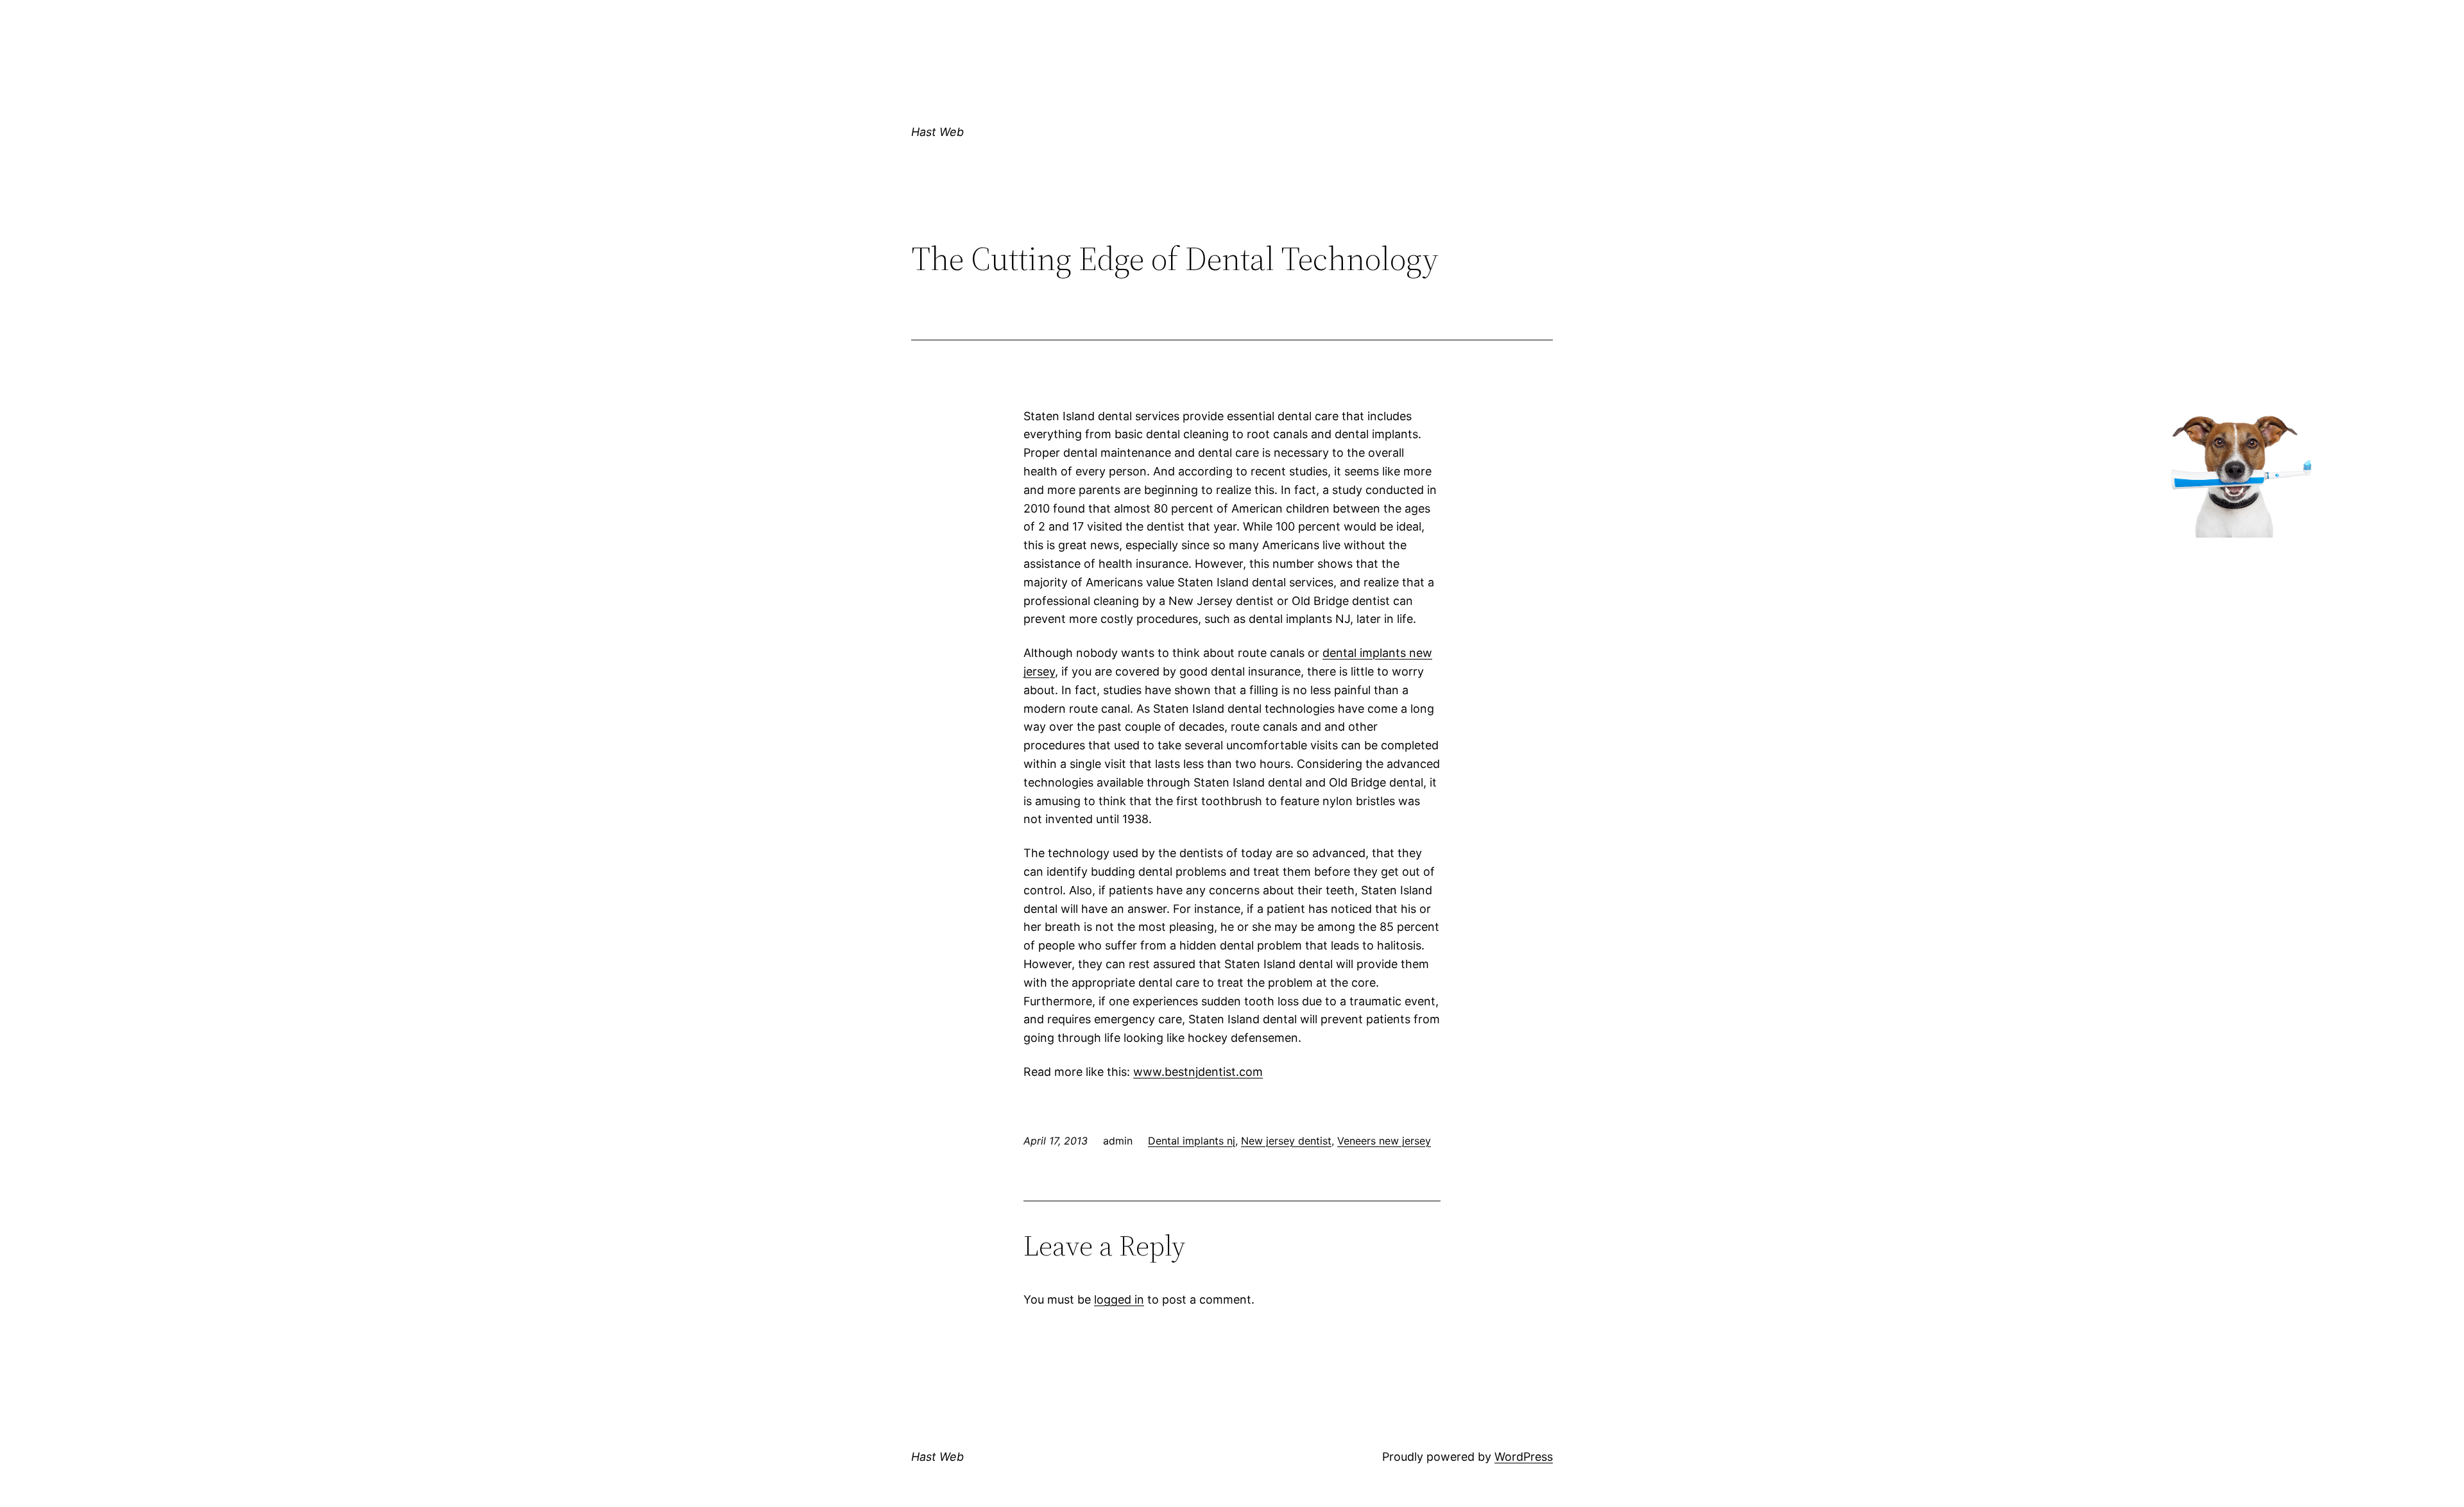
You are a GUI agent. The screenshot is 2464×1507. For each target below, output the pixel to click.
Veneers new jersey (1384, 1141)
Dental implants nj (1192, 1141)
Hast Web (937, 132)
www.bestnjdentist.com (1198, 1072)
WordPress (1524, 1457)
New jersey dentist (1286, 1141)
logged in (1119, 1299)
